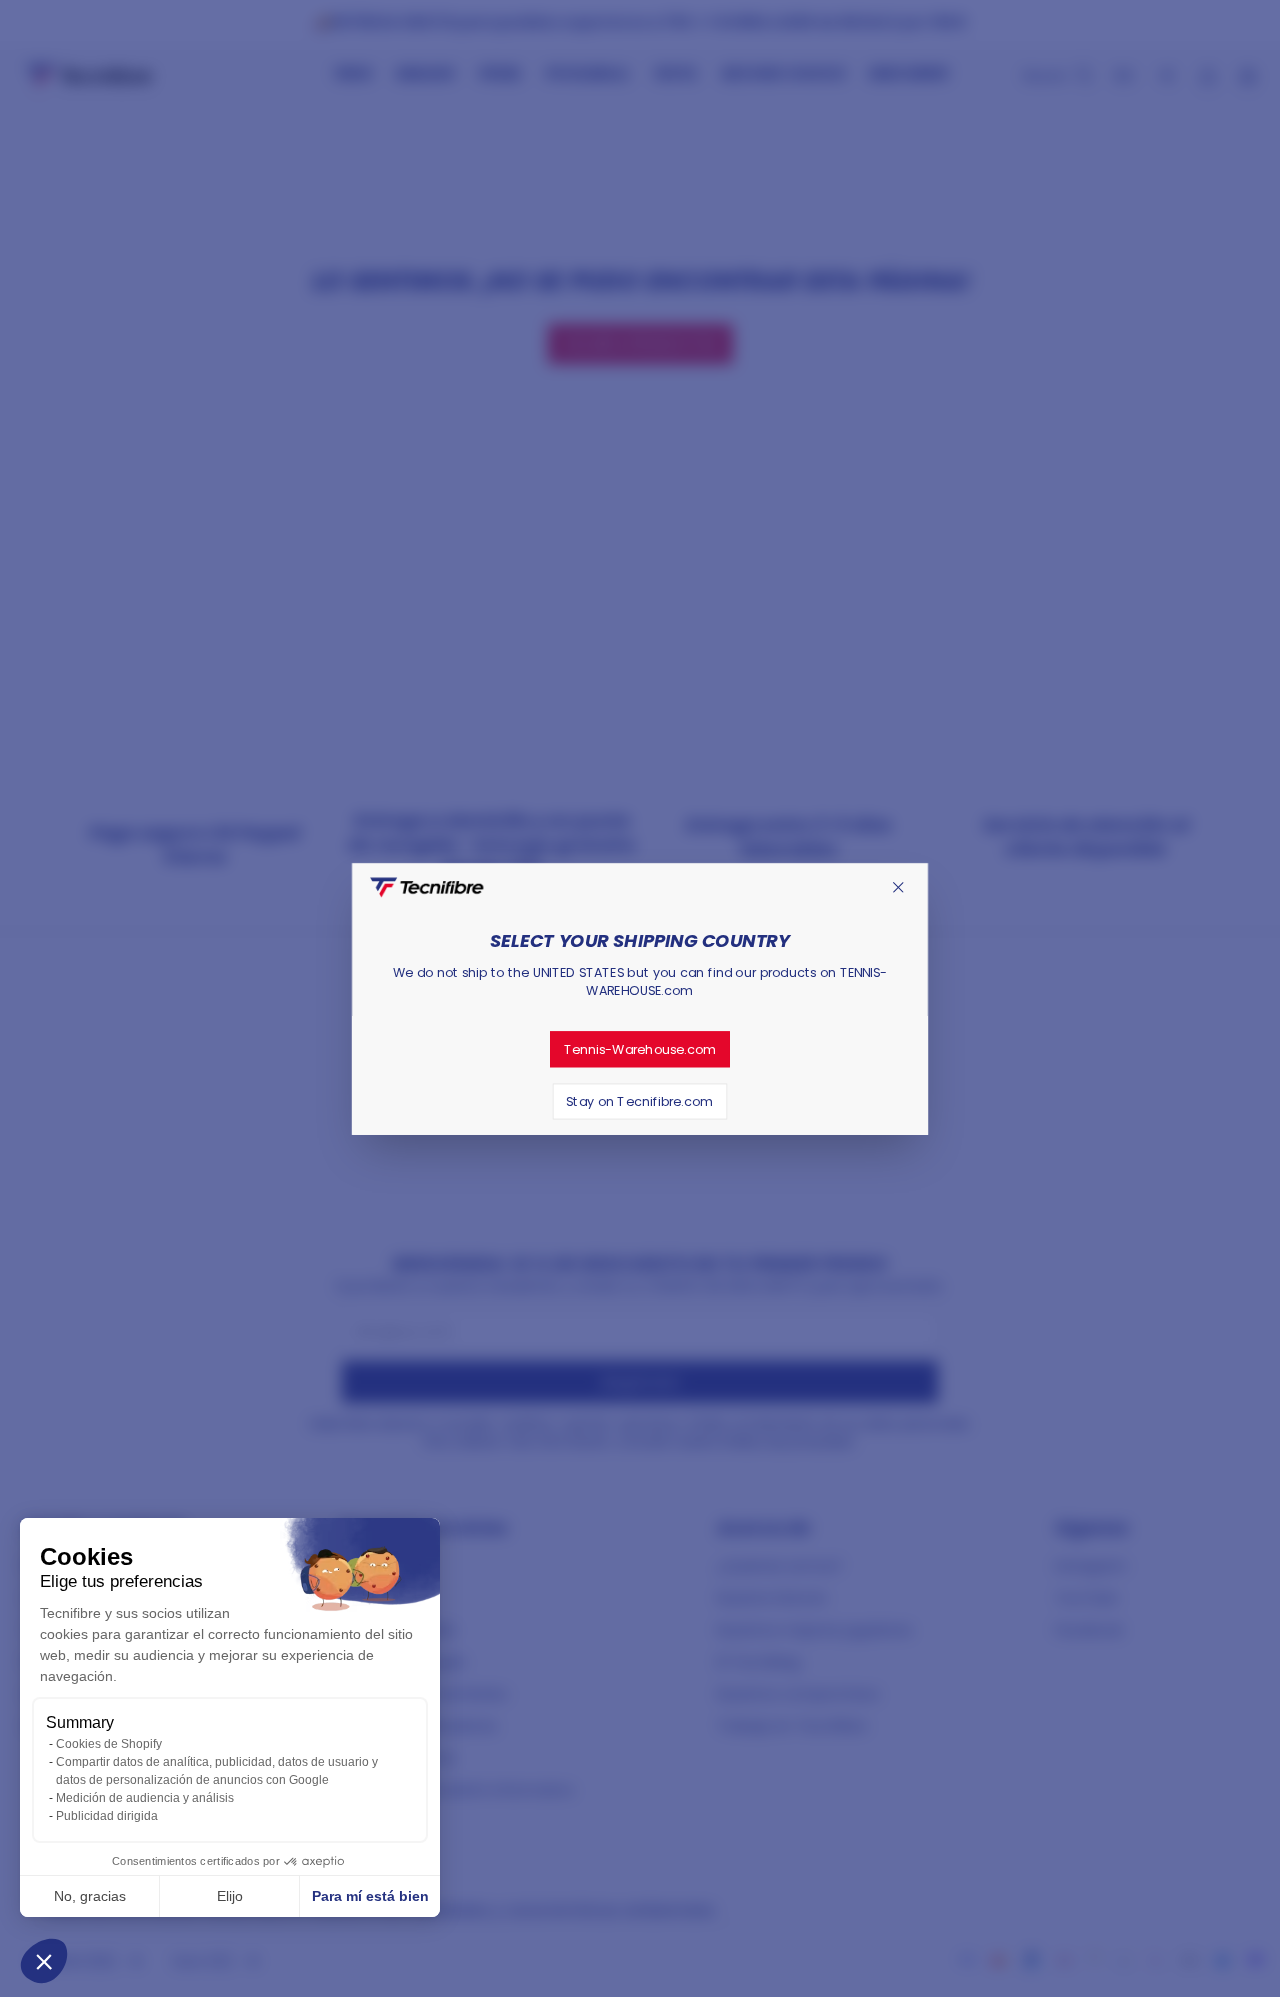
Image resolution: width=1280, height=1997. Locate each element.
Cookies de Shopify (109, 1744)
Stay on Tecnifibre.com (640, 1101)
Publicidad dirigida (107, 1816)
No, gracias (90, 1896)
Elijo (230, 1896)
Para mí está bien (370, 1896)
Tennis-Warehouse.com (640, 1049)
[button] (44, 1961)
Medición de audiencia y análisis (145, 1798)
